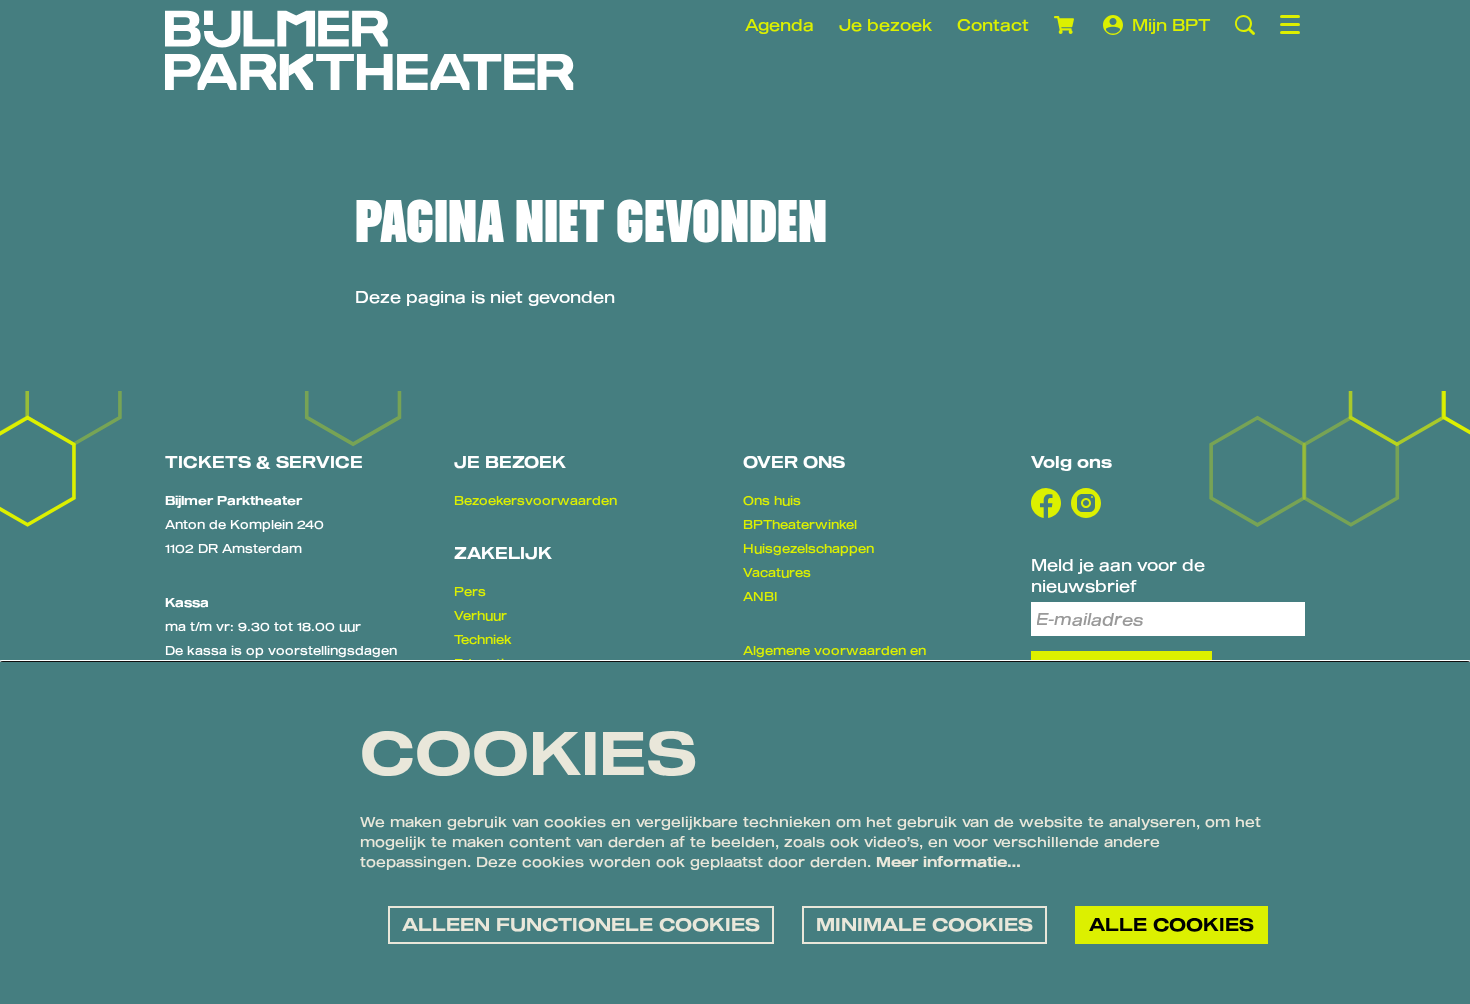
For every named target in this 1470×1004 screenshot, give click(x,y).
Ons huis (772, 500)
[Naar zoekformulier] (1245, 25)
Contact (993, 24)
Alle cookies (1171, 924)
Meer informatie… (948, 861)
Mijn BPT (1171, 24)
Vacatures (777, 572)
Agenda (779, 24)
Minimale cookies (924, 924)
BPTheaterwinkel (800, 524)
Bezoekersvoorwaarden (535, 500)
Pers (470, 591)
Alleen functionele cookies (581, 924)
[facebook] (1046, 503)
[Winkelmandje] (1066, 25)
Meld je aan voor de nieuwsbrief (1118, 575)
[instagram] (1086, 503)
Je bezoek (885, 24)
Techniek (483, 639)
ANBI (760, 596)
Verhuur (480, 615)
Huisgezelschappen (808, 548)
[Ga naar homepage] (369, 50)
